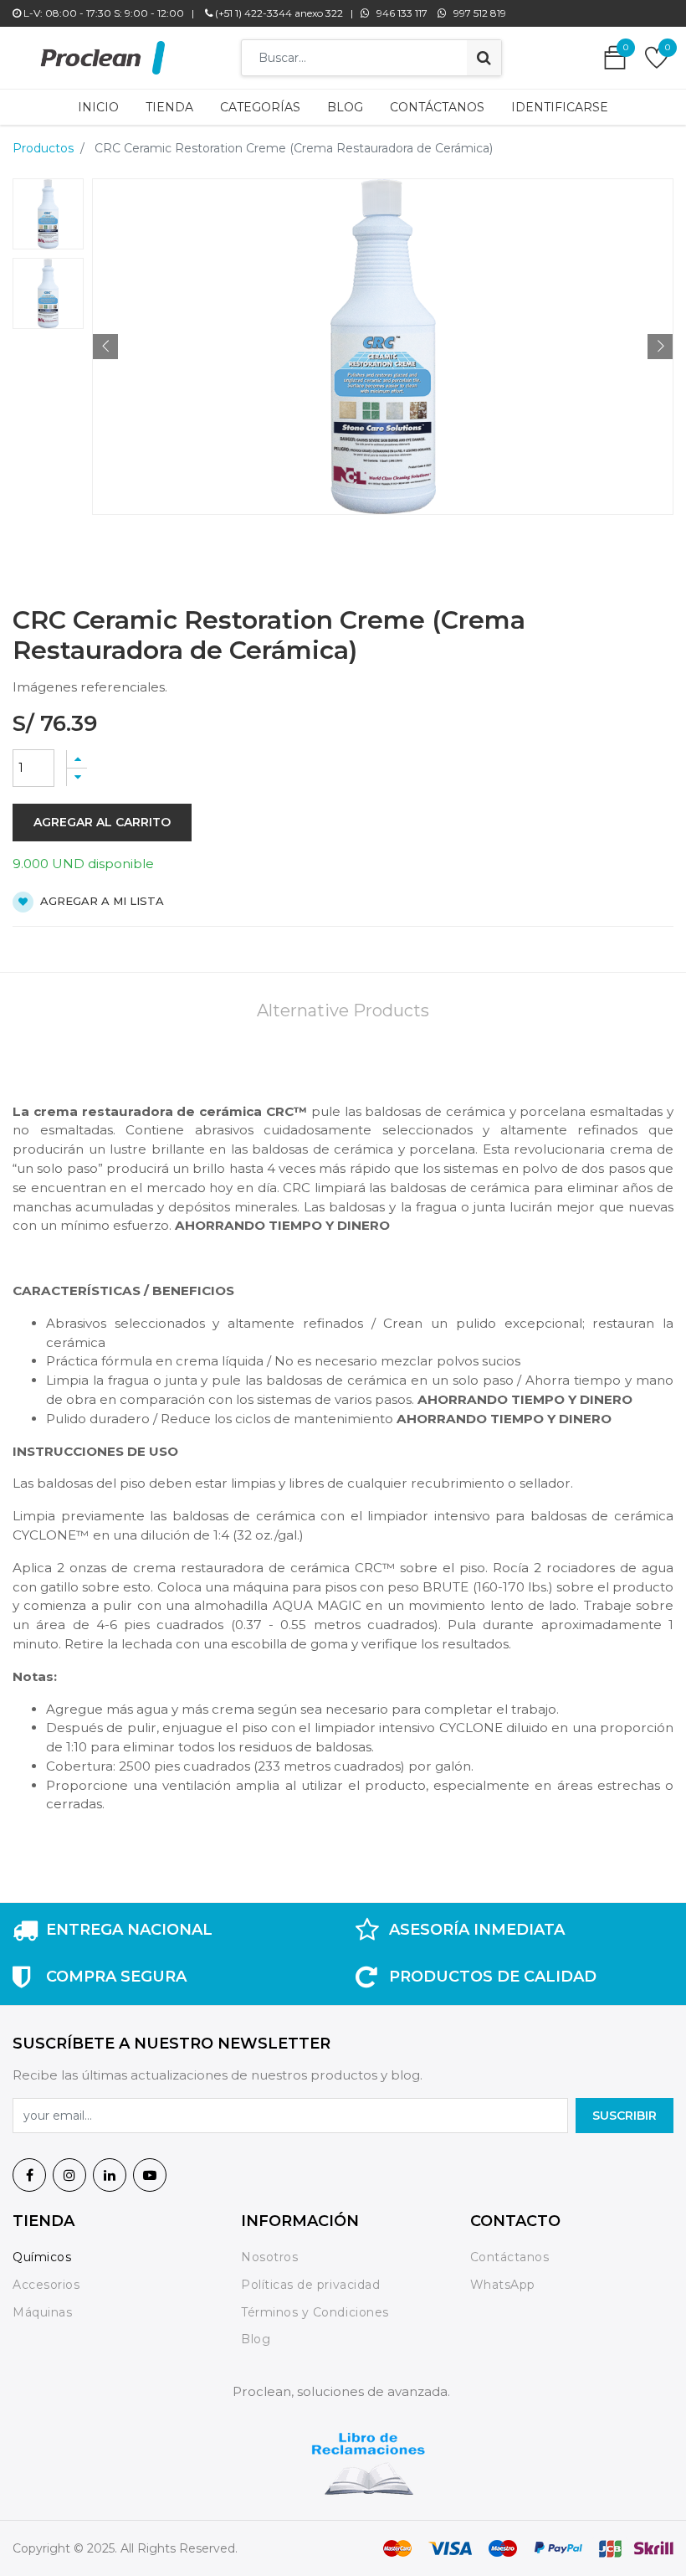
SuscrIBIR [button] (625, 2116)
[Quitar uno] (77, 777)
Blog (256, 2339)
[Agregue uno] (77, 759)
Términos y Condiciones (315, 2312)
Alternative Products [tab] (343, 1010)
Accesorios (46, 2285)
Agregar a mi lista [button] (100, 901)
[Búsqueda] (484, 58)
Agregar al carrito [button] (102, 822)
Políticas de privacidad (310, 2285)
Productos (43, 148)
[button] (105, 347)
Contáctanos (510, 2257)
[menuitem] (98, 107)
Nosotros (271, 2257)
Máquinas (42, 2312)
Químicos (42, 2257)
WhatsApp (503, 2285)
